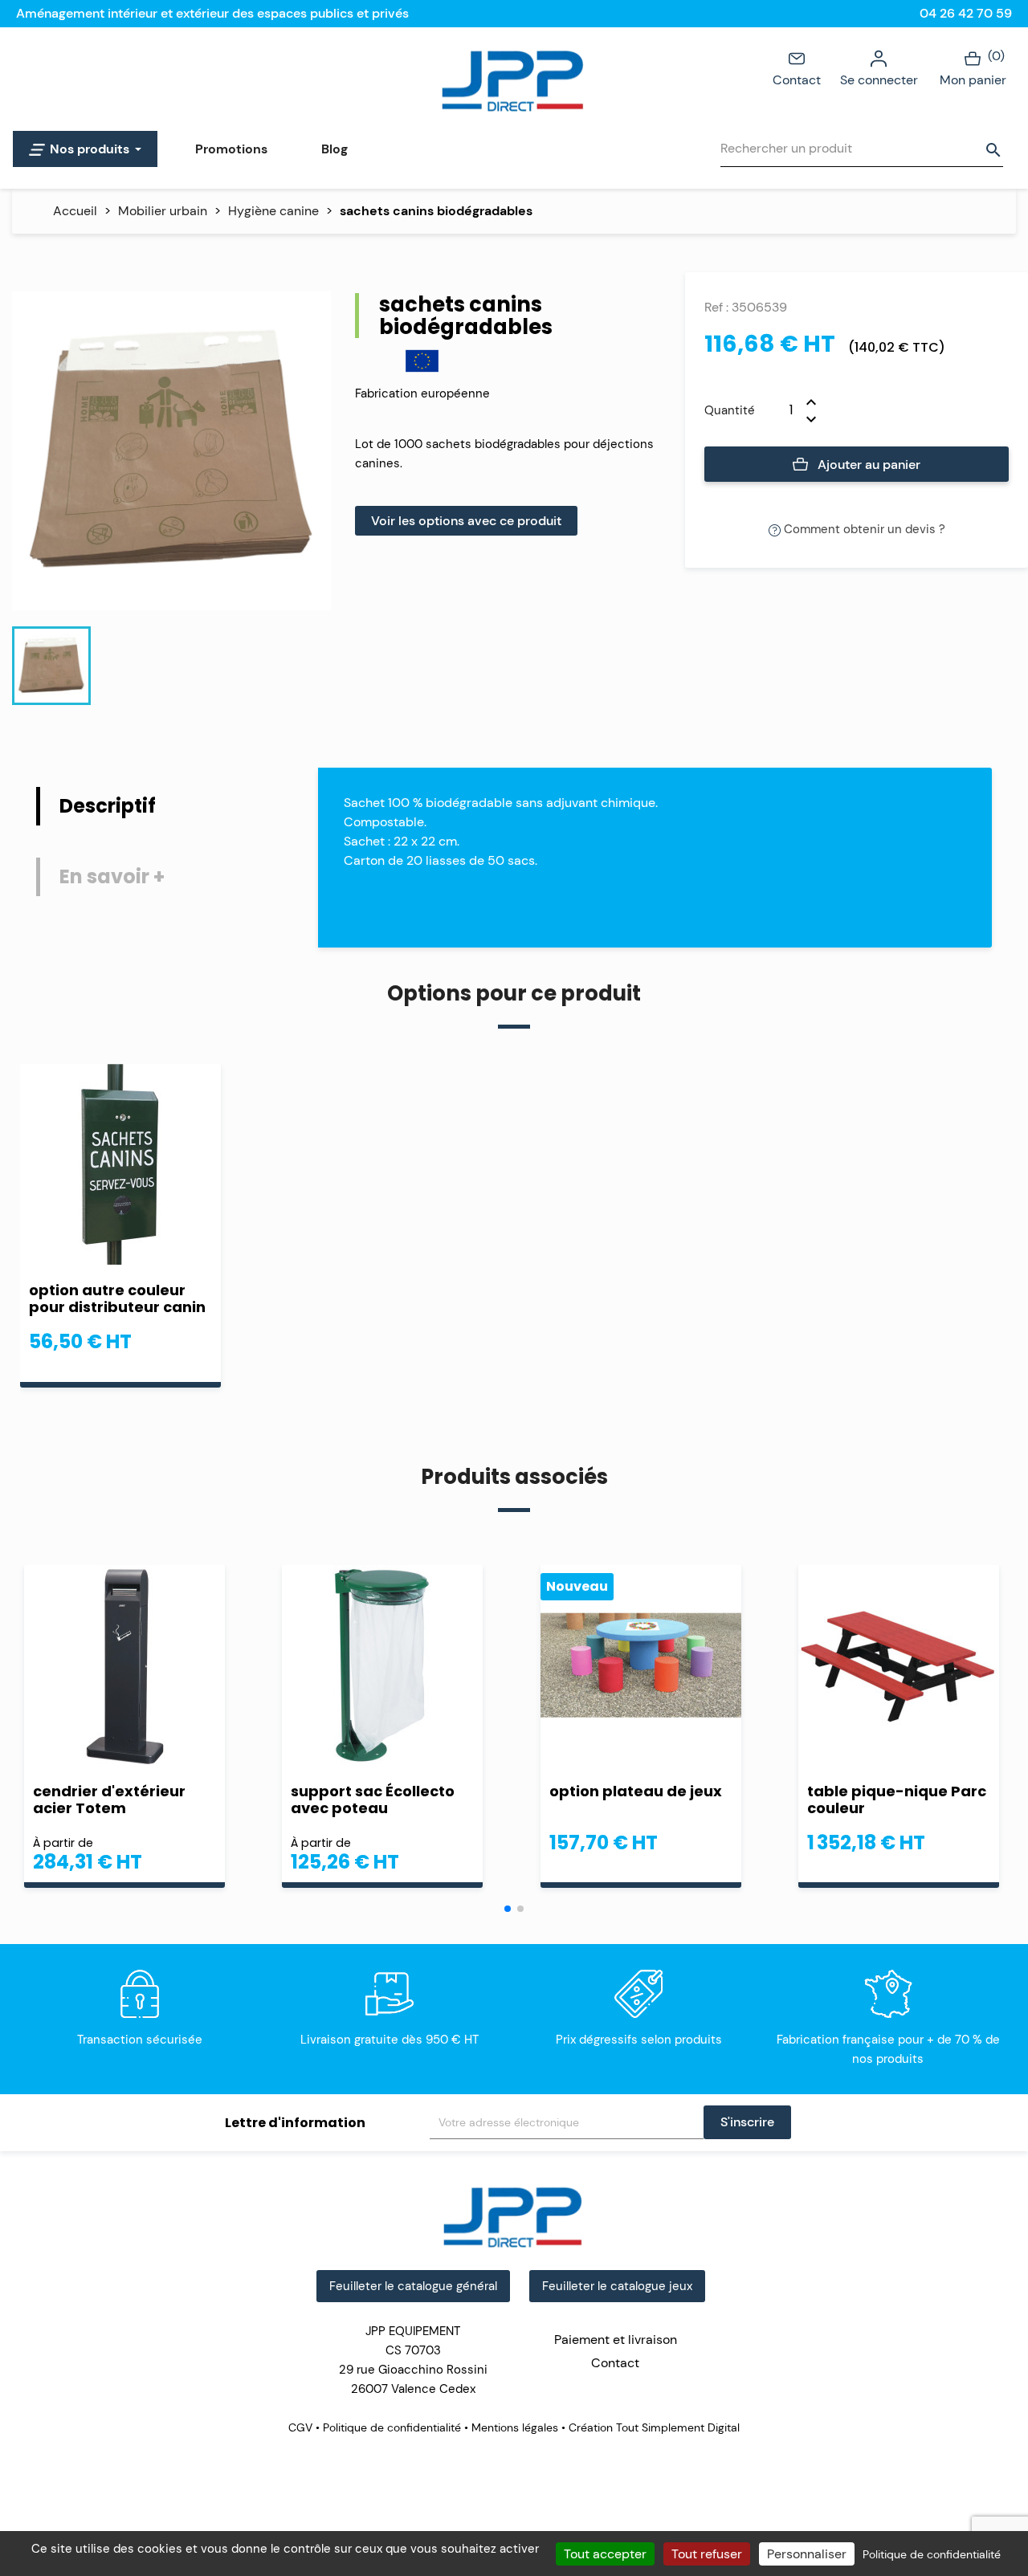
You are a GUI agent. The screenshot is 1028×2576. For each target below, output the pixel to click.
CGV (302, 2427)
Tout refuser (707, 2554)
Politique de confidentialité (392, 2427)
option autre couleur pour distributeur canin (117, 1298)
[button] (508, 1909)
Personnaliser (807, 2554)
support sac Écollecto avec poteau (373, 1800)
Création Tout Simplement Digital (653, 2427)
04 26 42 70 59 (966, 13)
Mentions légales (515, 2427)
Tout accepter (605, 2554)
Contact (797, 80)
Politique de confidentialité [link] (932, 2554)
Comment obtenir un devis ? (863, 529)
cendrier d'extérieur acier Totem (109, 1800)
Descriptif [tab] (108, 806)
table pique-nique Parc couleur (897, 1800)
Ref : (716, 307)
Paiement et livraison (616, 2340)
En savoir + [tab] (112, 876)
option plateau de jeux (636, 1791)
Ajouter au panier (867, 465)
